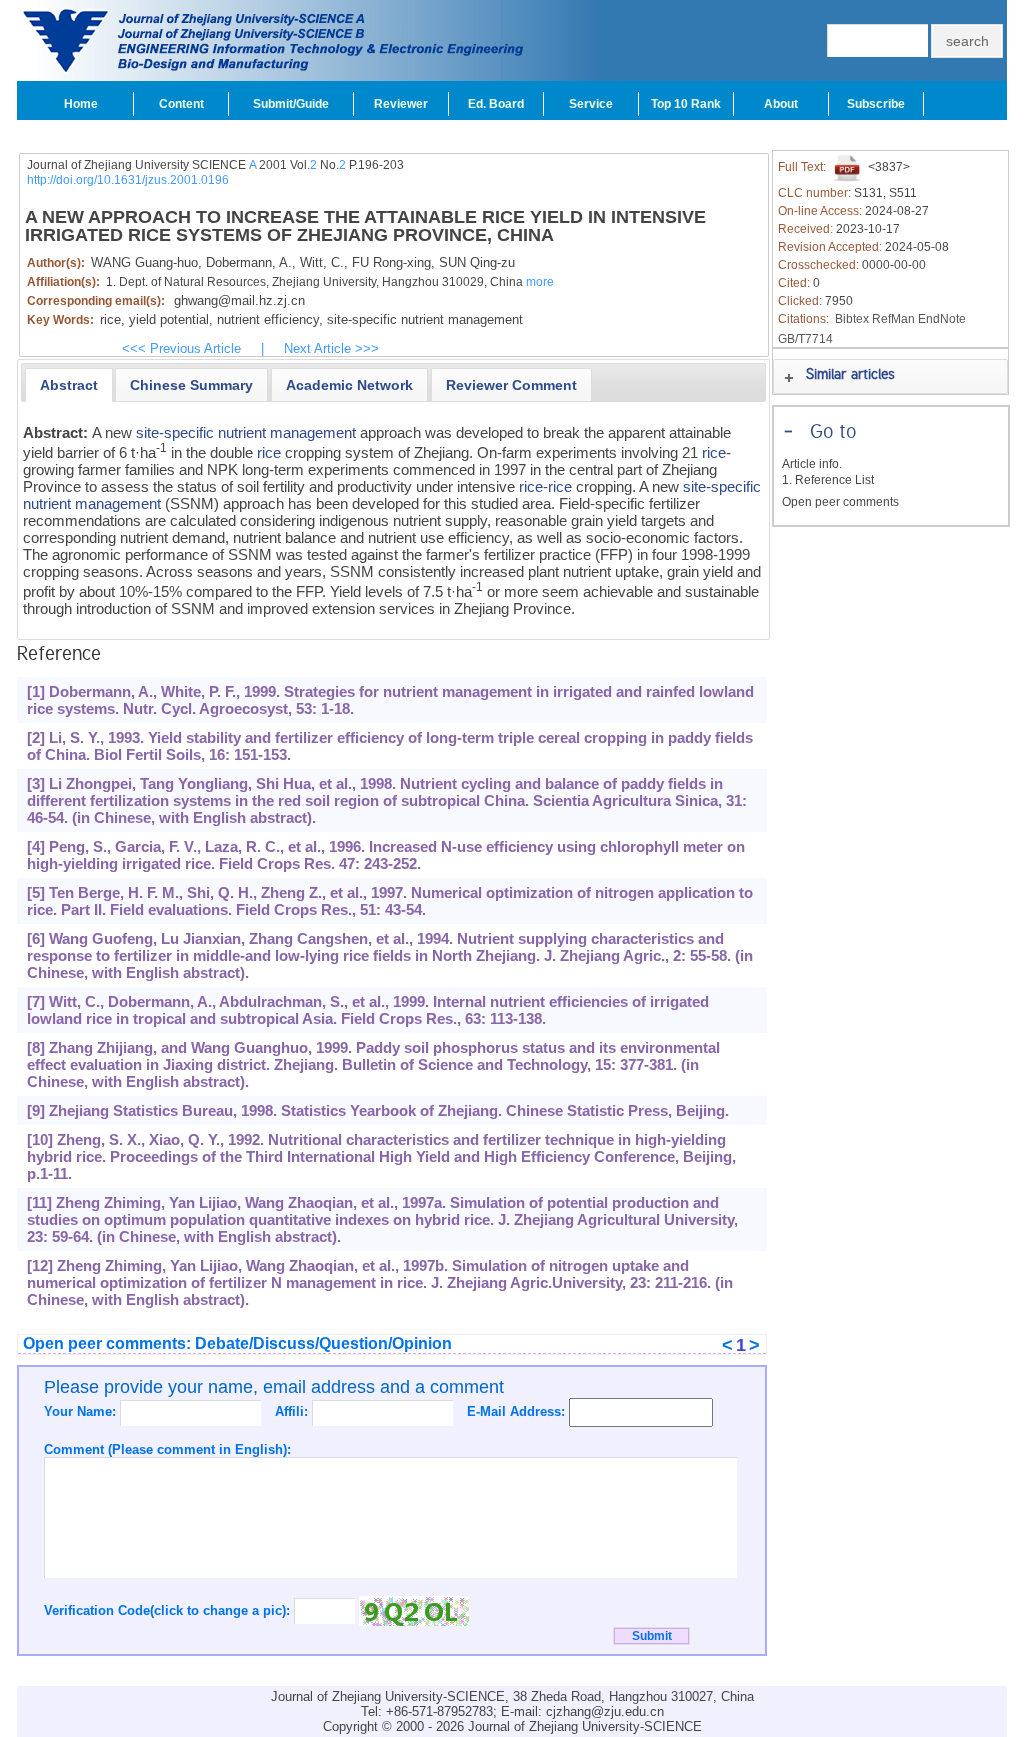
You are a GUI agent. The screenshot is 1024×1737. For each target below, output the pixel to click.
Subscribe (876, 104)
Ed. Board (496, 104)
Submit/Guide (291, 104)
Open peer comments (840, 502)
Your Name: (82, 1411)
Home (81, 104)
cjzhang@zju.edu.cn (605, 1711)
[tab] (69, 385)
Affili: (293, 1411)
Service (591, 104)
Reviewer (401, 104)
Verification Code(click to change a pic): (169, 1610)
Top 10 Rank (686, 104)
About (781, 104)
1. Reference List (828, 480)
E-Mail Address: (518, 1411)
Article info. (812, 464)
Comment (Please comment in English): (167, 1449)
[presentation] (69, 385)
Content (181, 104)
